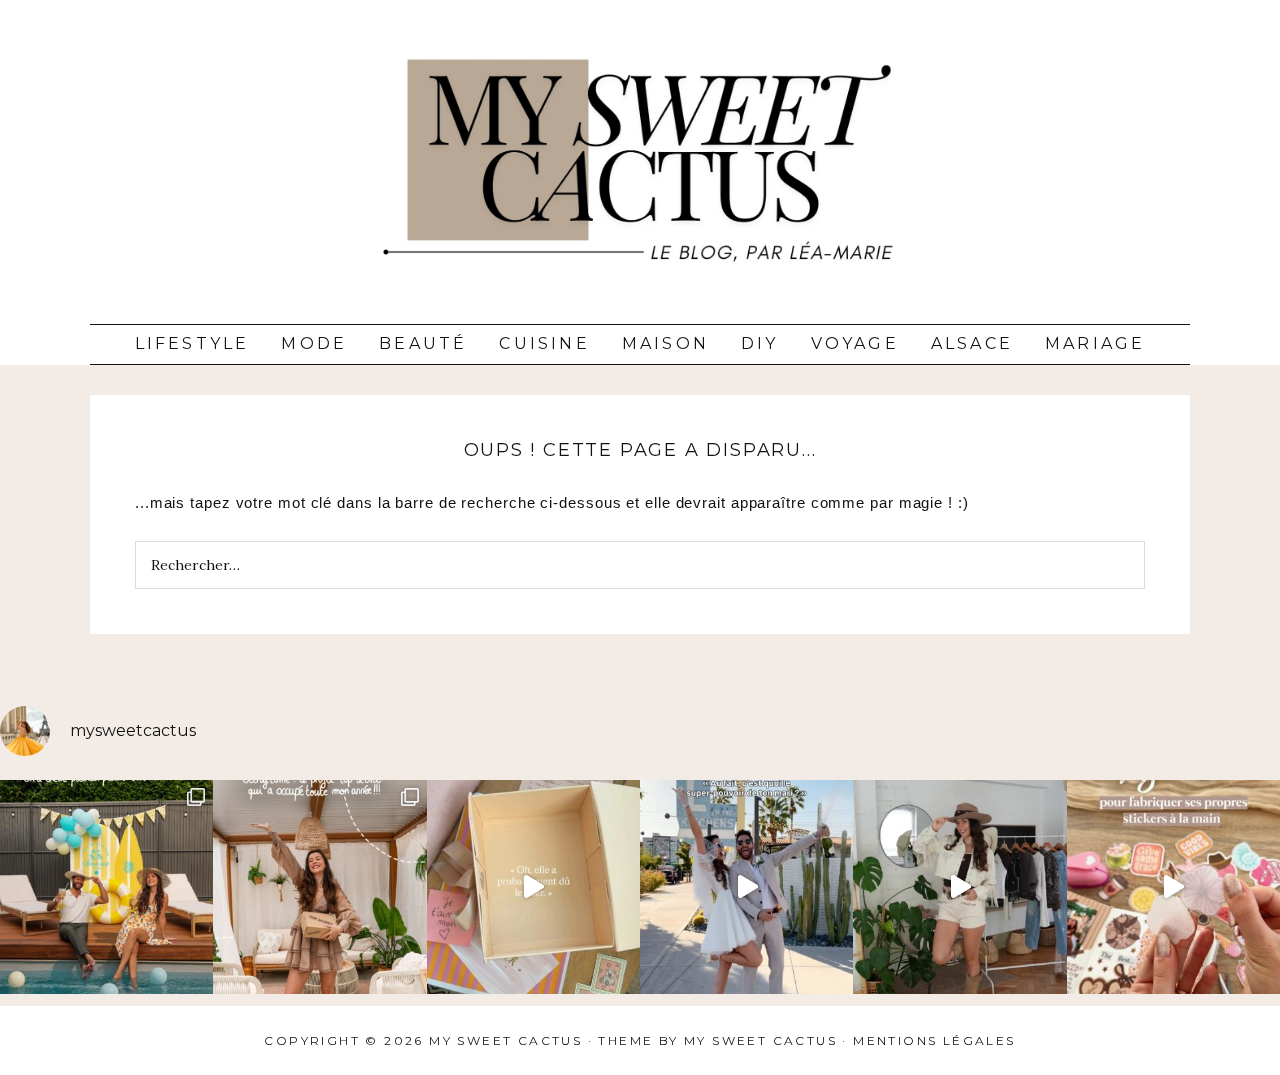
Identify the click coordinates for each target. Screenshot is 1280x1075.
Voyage (855, 343)
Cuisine (544, 343)
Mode (314, 343)
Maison (665, 343)
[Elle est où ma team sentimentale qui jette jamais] (533, 886)
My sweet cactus (763, 1040)
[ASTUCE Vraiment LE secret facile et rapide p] (1173, 886)
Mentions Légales (934, 1040)
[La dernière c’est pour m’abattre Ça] (746, 886)
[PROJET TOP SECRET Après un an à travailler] (319, 886)
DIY (760, 343)
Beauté (423, 343)
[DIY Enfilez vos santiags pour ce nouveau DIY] (959, 886)
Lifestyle (192, 343)
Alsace (972, 343)
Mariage (1095, 343)
